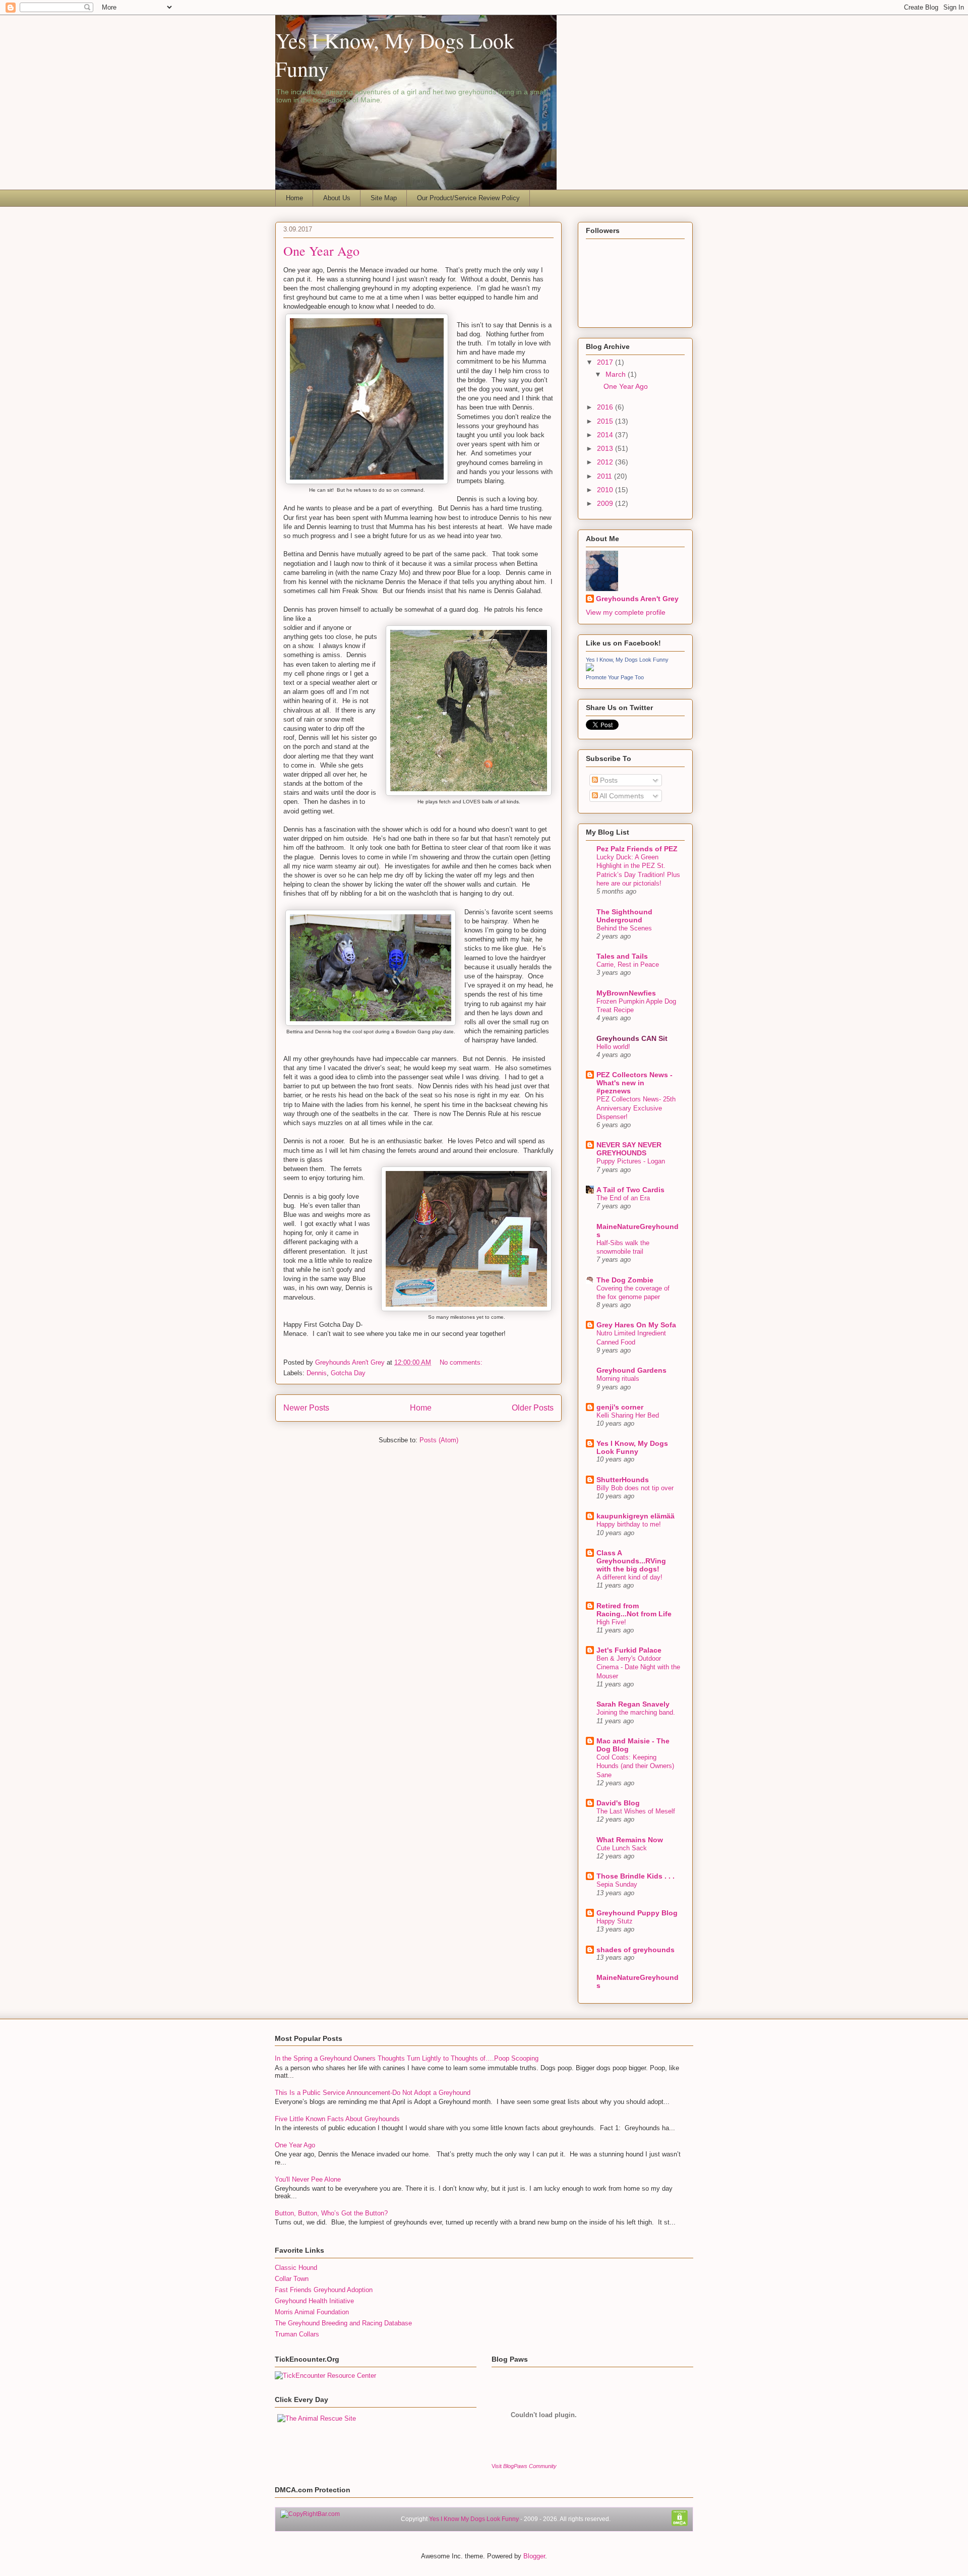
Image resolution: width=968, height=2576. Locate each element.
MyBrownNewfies (626, 993)
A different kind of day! (629, 1577)
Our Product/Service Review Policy (468, 198)
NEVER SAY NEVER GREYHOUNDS (629, 1149)
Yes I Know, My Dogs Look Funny (627, 660)
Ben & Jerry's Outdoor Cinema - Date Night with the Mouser (638, 1667)
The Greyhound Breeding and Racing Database (343, 2323)
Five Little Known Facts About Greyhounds (337, 2119)
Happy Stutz (615, 1921)
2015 (606, 421)
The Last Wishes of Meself (636, 1811)
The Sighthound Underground (624, 916)
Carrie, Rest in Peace (628, 964)
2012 (606, 462)
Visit (524, 2466)
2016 (606, 407)
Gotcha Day (348, 1373)
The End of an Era (623, 1198)
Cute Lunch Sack (622, 1848)
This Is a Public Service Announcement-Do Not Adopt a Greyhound (373, 2093)
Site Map (384, 198)
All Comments (621, 796)
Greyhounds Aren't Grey (351, 1362)
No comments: (461, 1362)
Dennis (317, 1373)
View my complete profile (626, 612)
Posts (608, 780)
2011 (606, 476)
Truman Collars (297, 2334)
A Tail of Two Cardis (630, 1190)
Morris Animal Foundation (312, 2312)
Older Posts (533, 1408)
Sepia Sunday (617, 1884)
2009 (606, 503)
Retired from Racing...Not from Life (634, 1610)
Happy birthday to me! (629, 1524)
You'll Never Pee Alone (308, 2179)
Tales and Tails (622, 956)
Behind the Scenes (624, 928)
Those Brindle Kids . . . (636, 1876)
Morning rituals (618, 1379)
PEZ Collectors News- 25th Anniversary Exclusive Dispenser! (636, 1108)
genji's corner (620, 1407)
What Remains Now (630, 1840)
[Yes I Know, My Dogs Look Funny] (590, 669)
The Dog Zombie (625, 1280)
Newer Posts (306, 1408)
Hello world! (613, 1047)
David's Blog (618, 1803)
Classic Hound (296, 2268)
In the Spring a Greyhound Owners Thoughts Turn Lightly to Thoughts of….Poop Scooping (407, 2058)
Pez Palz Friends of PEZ (637, 849)
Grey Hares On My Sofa (636, 1325)
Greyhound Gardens (631, 1370)
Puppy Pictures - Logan (631, 1161)
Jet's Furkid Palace (629, 1650)
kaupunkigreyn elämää (636, 1516)
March (617, 374)
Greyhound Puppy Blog (637, 1913)
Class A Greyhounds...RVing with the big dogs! (631, 1561)
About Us (337, 198)
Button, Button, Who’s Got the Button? (331, 2213)
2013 (606, 448)
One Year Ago (321, 251)
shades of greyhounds (636, 1950)
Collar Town (292, 2279)
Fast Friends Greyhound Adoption (324, 2290)
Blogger (534, 2556)
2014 (606, 435)
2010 (606, 490)
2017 (606, 362)
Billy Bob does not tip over (635, 1488)
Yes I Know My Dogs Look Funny (474, 2519)
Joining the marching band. (636, 1712)
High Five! (611, 1622)
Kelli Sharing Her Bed (628, 1415)
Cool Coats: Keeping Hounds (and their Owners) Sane (635, 1766)
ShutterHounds (623, 1480)
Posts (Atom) (439, 1440)
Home (294, 198)
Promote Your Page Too (615, 677)
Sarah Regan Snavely (633, 1704)
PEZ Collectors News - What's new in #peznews (634, 1083)
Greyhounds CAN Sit (632, 1038)
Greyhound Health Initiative (314, 2301)
